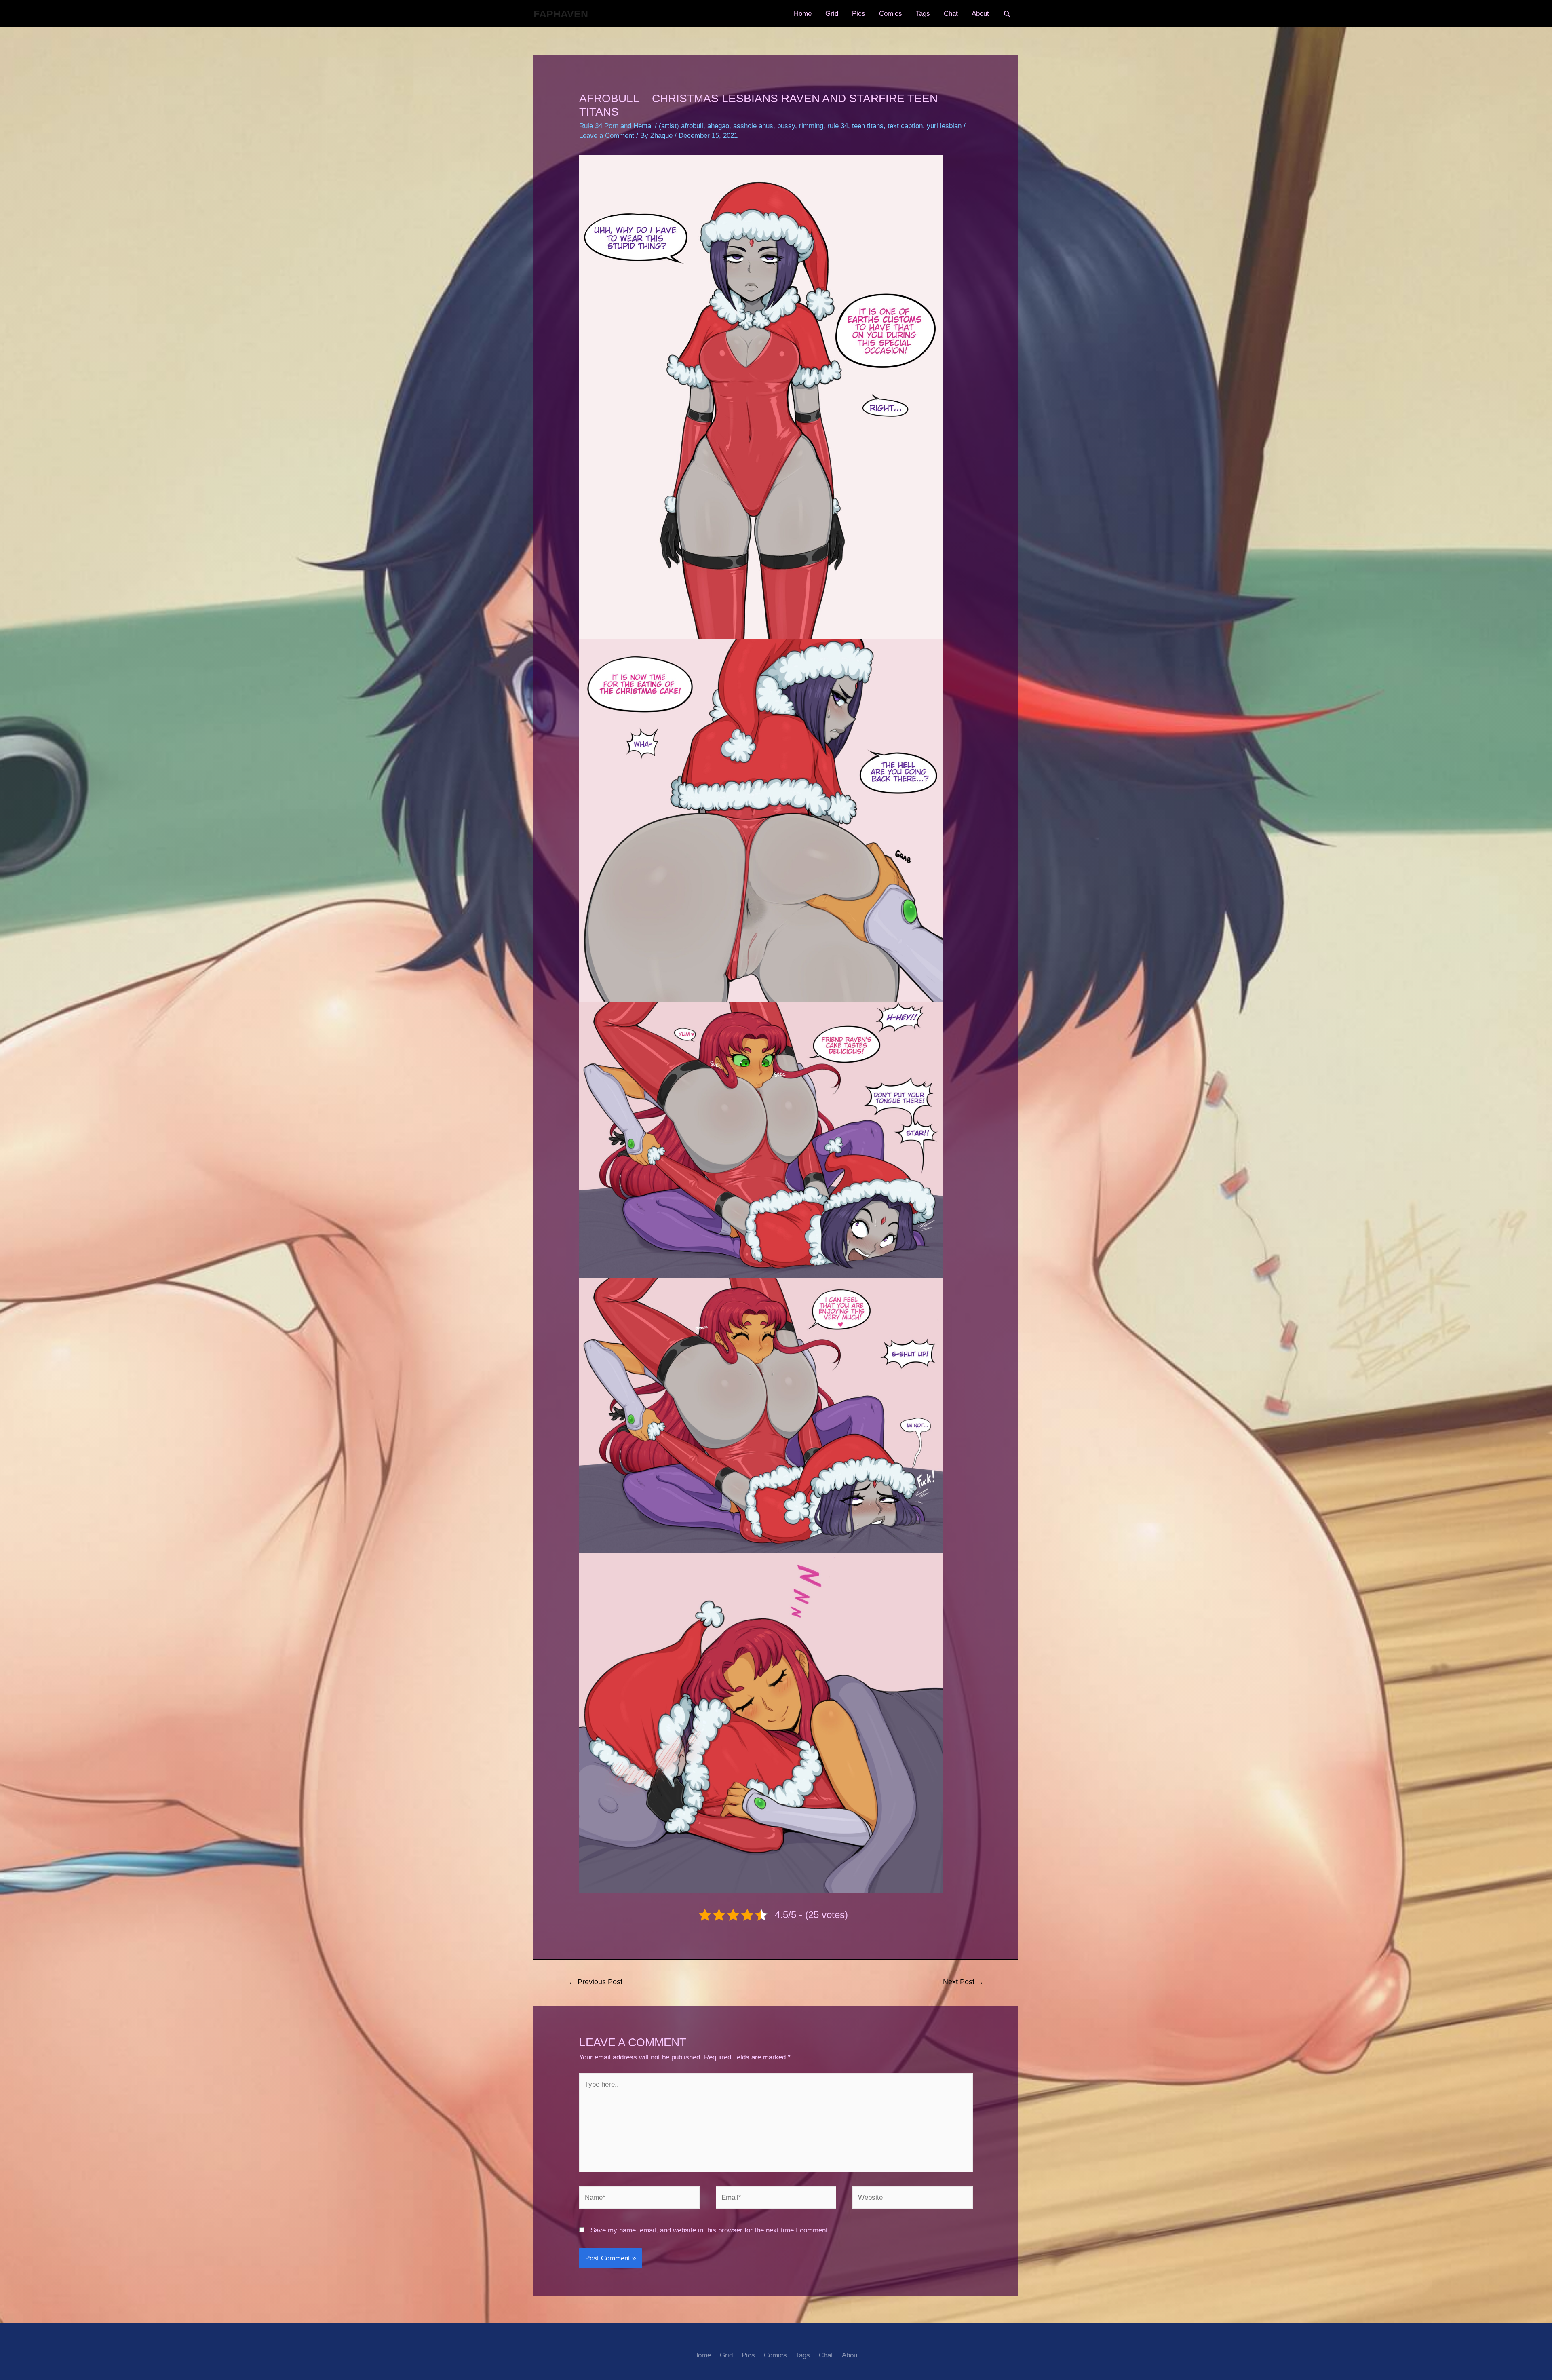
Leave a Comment (607, 136)
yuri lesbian (944, 126)
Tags (923, 14)
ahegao (718, 126)
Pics (859, 14)
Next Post (963, 1982)
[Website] (913, 2199)
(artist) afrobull (681, 126)
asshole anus (753, 126)
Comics (891, 14)
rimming (811, 126)
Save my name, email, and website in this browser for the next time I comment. (710, 2230)
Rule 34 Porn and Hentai (616, 126)
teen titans (868, 126)
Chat (951, 14)
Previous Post (595, 1982)
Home (803, 14)
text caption (905, 126)
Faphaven (561, 14)
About (980, 14)
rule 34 (838, 126)
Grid (832, 14)
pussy (786, 126)
